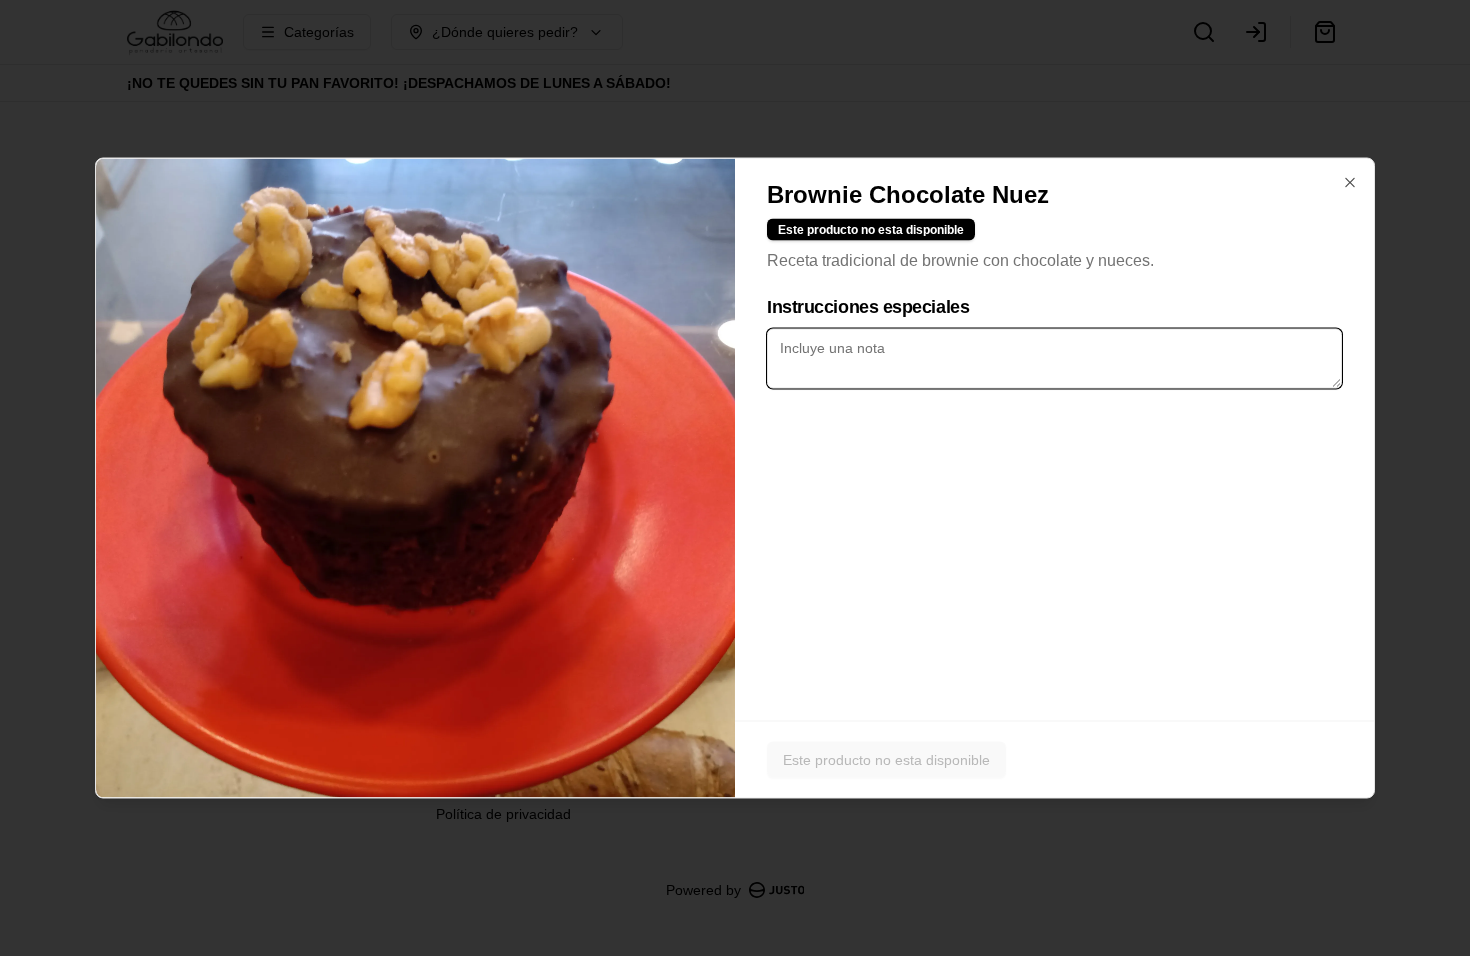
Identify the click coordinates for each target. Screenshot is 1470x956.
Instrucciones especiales (868, 307)
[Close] (1350, 183)
